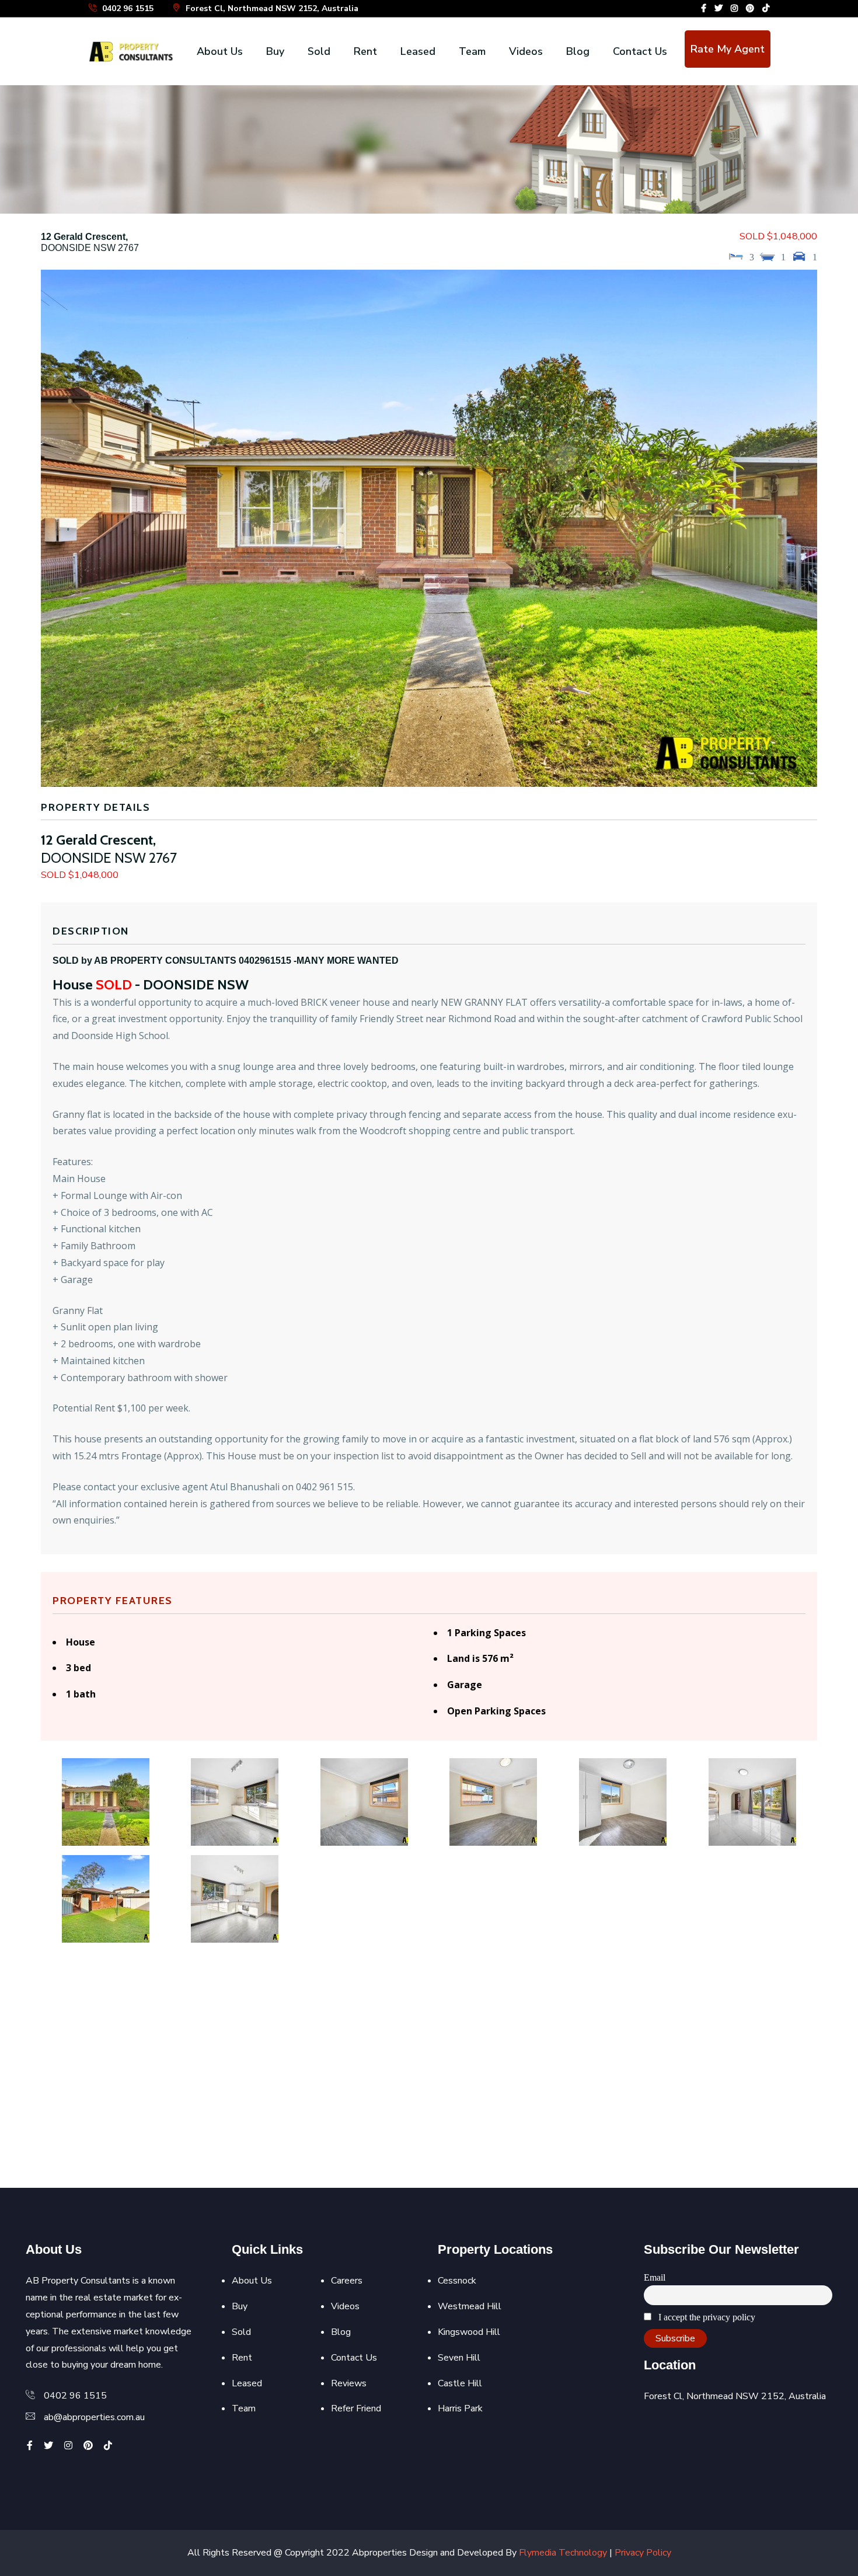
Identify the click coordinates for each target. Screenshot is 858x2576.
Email (655, 2277)
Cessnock (457, 2281)
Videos (526, 51)
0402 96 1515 (127, 8)
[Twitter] (719, 8)
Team (472, 51)
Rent (365, 51)
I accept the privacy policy (706, 2317)
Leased (418, 51)
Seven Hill (459, 2358)
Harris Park (460, 2408)
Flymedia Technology (563, 2553)
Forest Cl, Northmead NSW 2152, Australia (271, 8)
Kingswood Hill (469, 2332)
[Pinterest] (750, 8)
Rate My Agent (728, 49)
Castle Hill (460, 2383)
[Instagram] (734, 8)
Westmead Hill (470, 2306)
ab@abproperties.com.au (94, 2417)
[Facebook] (704, 8)
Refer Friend (356, 2408)
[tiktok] (766, 8)
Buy (275, 51)
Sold (319, 51)
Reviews (349, 2383)
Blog (578, 51)
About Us (220, 51)
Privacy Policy (643, 2553)
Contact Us (640, 51)
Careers (347, 2281)
